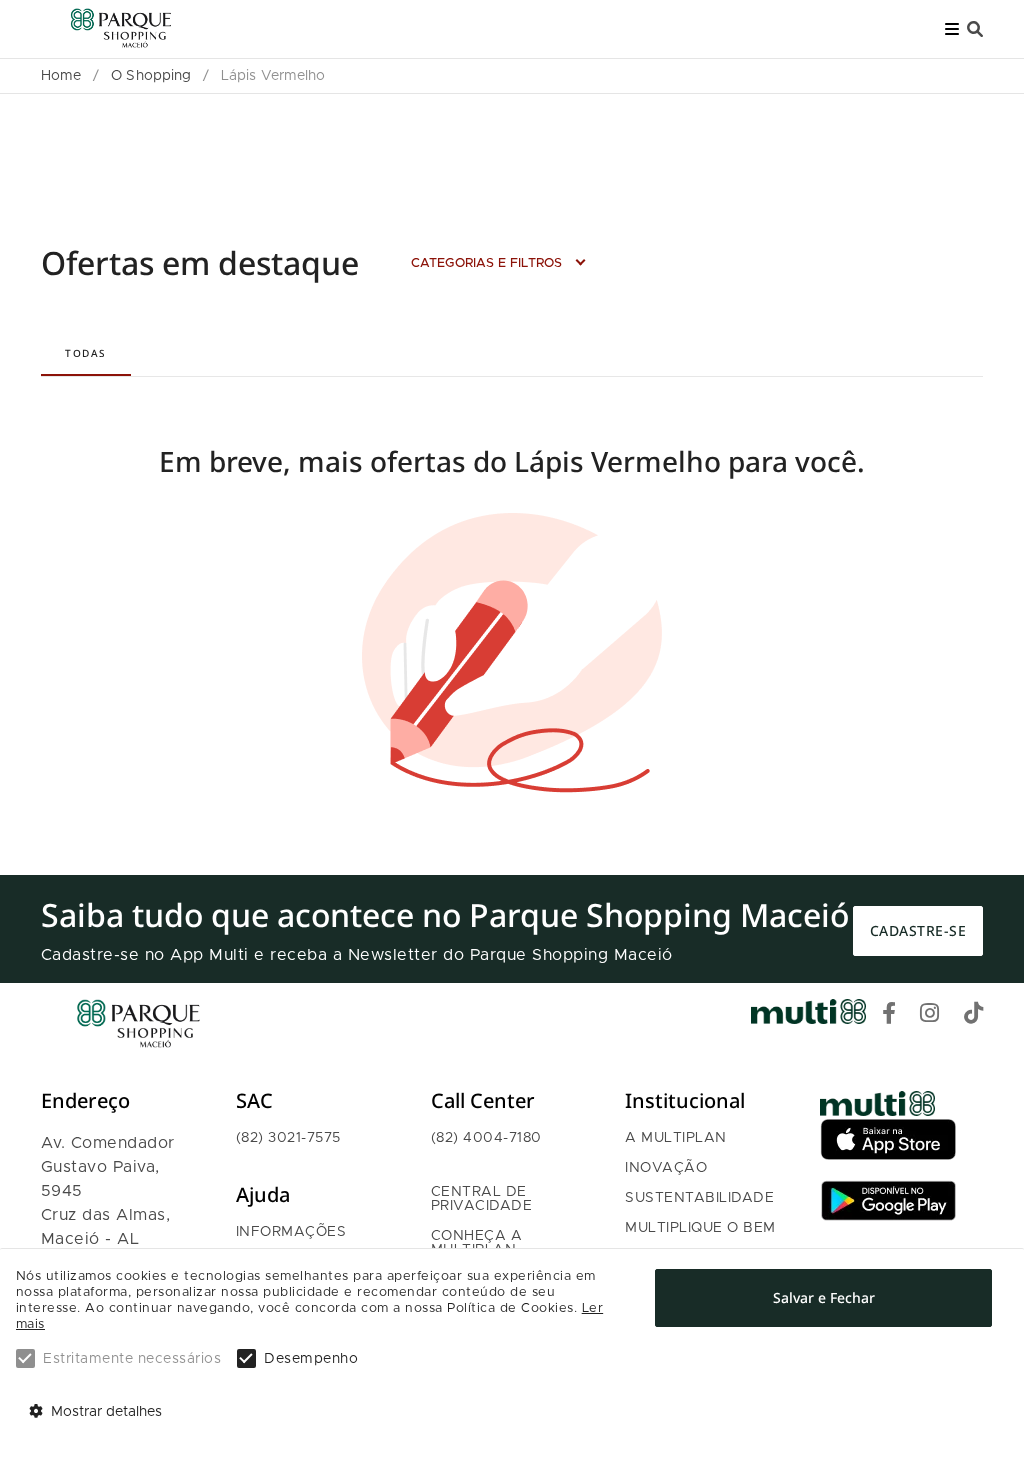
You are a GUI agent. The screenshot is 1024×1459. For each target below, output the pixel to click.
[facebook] (889, 1016)
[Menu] (952, 29)
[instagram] (930, 1016)
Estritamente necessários (132, 1359)
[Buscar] (975, 29)
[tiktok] (974, 1016)
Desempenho (311, 1359)
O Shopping (151, 76)
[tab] (86, 352)
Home (61, 76)
